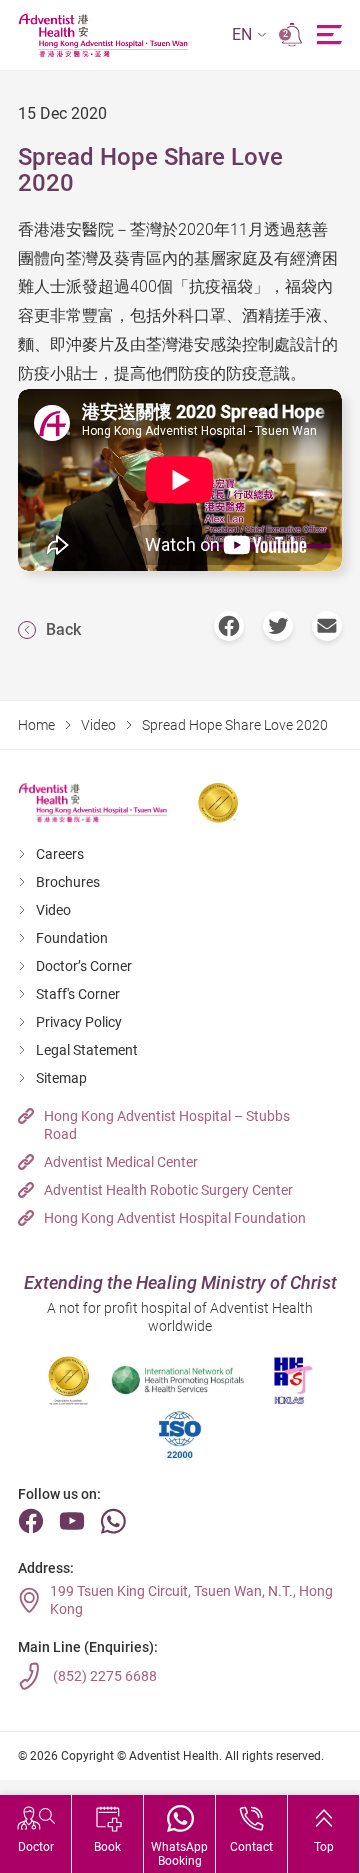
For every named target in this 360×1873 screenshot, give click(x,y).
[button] (249, 35)
